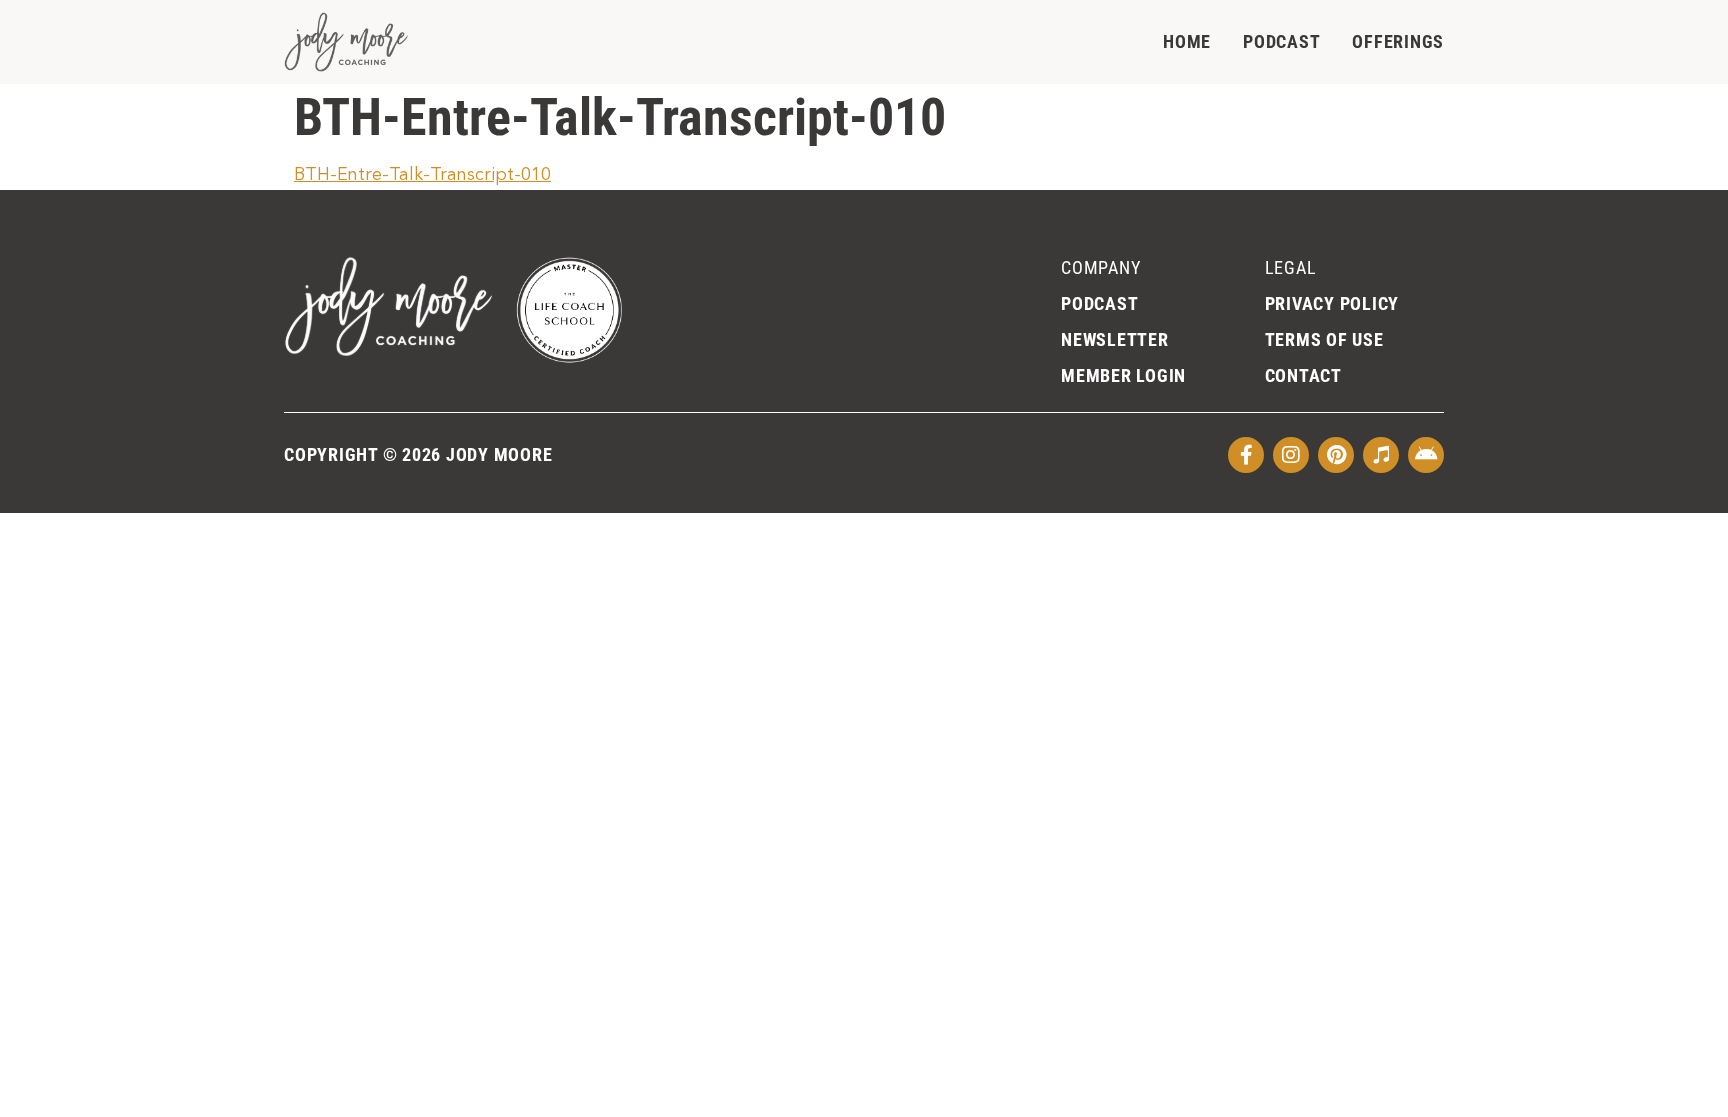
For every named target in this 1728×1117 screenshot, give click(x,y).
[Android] (1426, 455)
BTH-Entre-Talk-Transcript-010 (422, 175)
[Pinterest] (1336, 455)
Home (1187, 41)
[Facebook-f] (1246, 455)
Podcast (1281, 41)
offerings (1398, 41)
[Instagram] (1291, 455)
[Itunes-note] (1381, 455)
